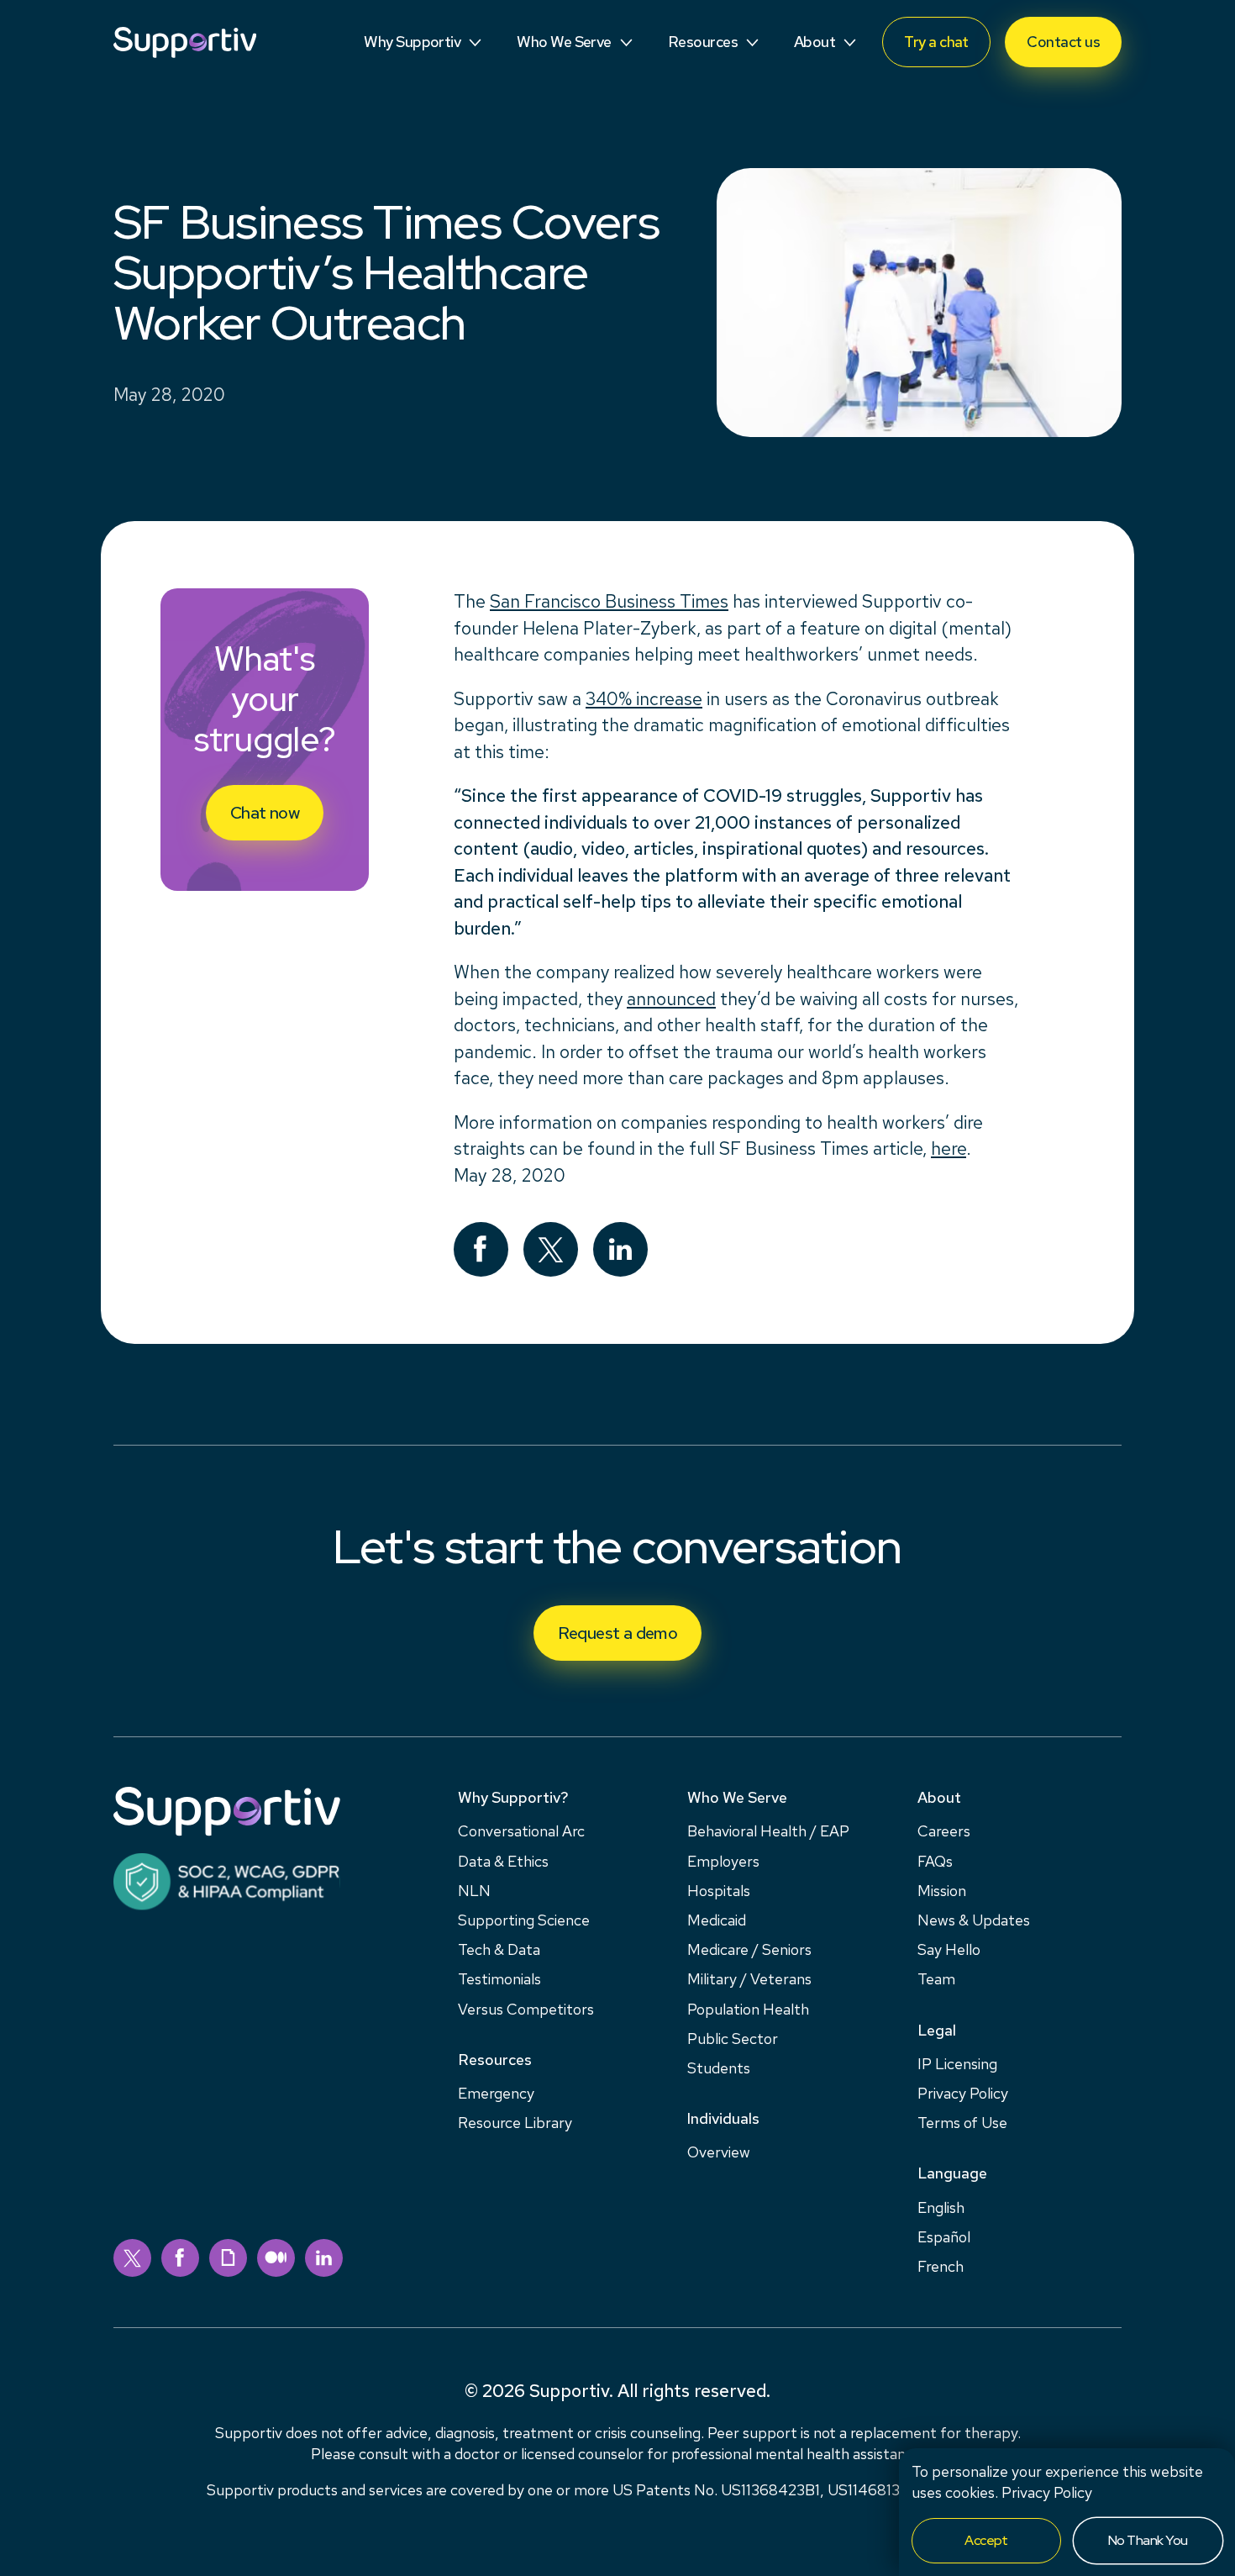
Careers (944, 1831)
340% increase (644, 699)
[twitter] (132, 2258)
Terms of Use (962, 2123)
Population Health (748, 2009)
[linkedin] (324, 2258)
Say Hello (949, 1949)
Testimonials (499, 1979)
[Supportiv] (185, 42)
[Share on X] (551, 1249)
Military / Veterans (749, 1979)
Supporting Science (524, 1920)
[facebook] (180, 2258)
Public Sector (733, 2039)
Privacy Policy (1047, 2492)
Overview (719, 2152)
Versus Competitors (526, 2009)
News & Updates (974, 1920)
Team (936, 1979)
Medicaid (717, 1920)
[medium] (276, 2258)
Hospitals (719, 1891)
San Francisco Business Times (609, 601)
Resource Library (515, 2123)
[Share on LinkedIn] (620, 1249)
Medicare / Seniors (749, 1949)
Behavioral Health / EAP (768, 1831)
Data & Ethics (503, 1861)
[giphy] (228, 2258)
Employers (723, 1861)
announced (671, 999)
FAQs (935, 1861)
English (941, 2207)
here (949, 1148)
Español (944, 2237)
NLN (474, 1891)
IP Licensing (957, 2064)
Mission (942, 1891)
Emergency (496, 2093)
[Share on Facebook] (481, 1249)
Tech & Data (499, 1949)
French (941, 2266)
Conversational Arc (521, 1831)
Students (719, 2068)
